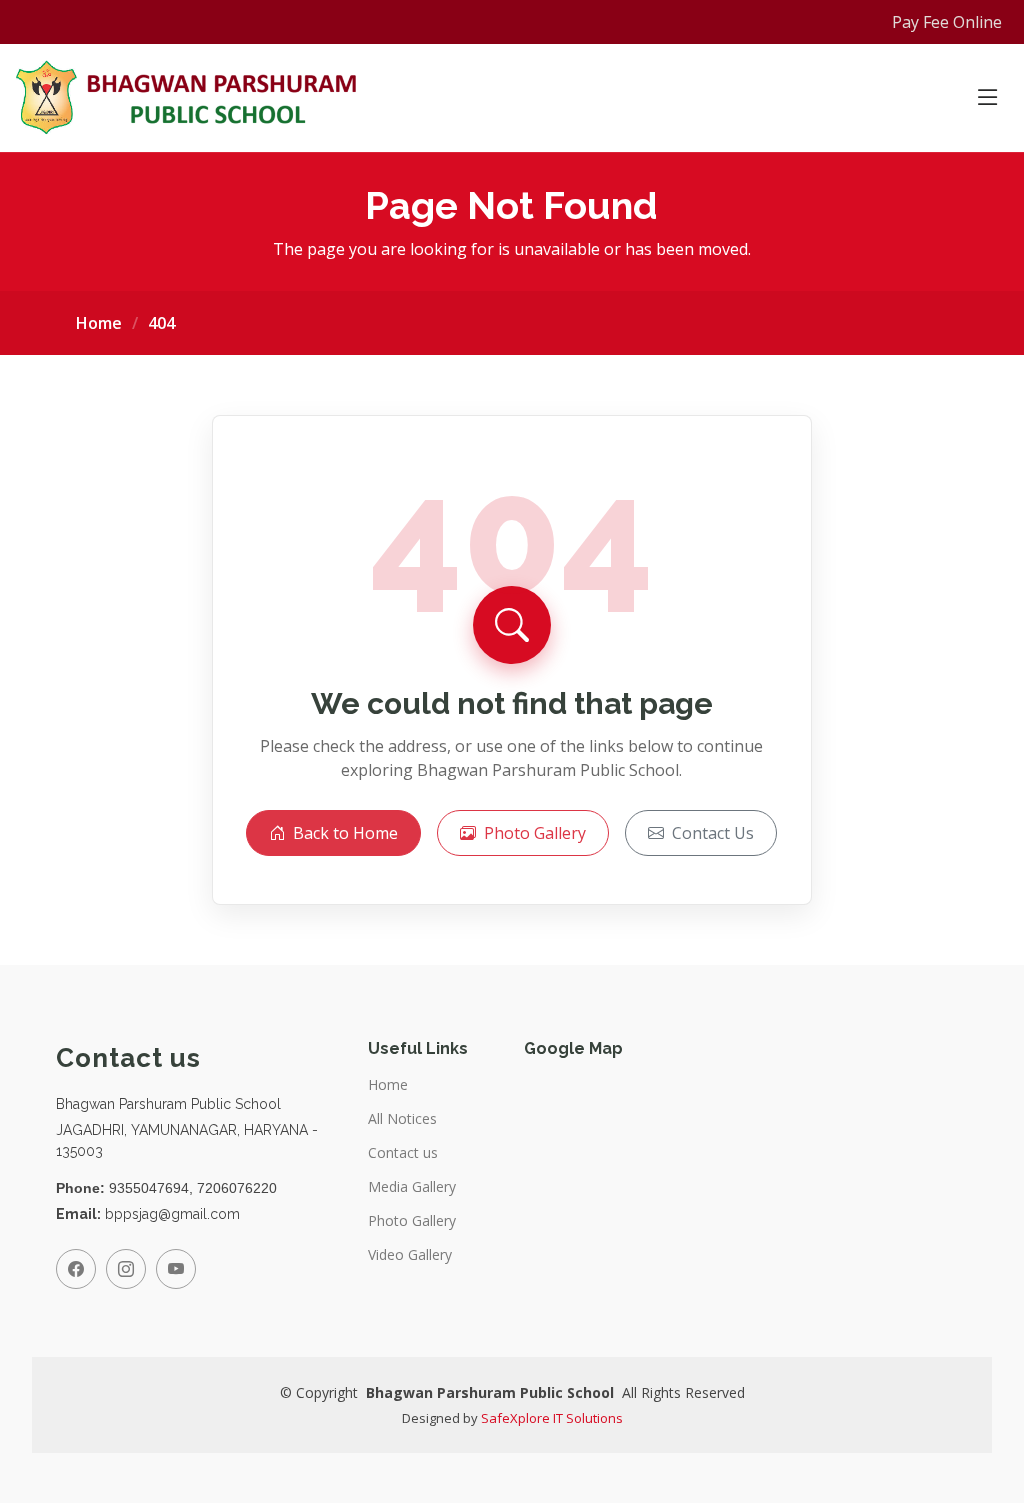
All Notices (402, 1119)
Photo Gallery (535, 833)
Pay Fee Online (947, 22)
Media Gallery (412, 1187)
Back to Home (345, 833)
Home (99, 323)
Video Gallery (410, 1255)
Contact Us (713, 833)
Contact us (403, 1153)
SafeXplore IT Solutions (552, 1418)
